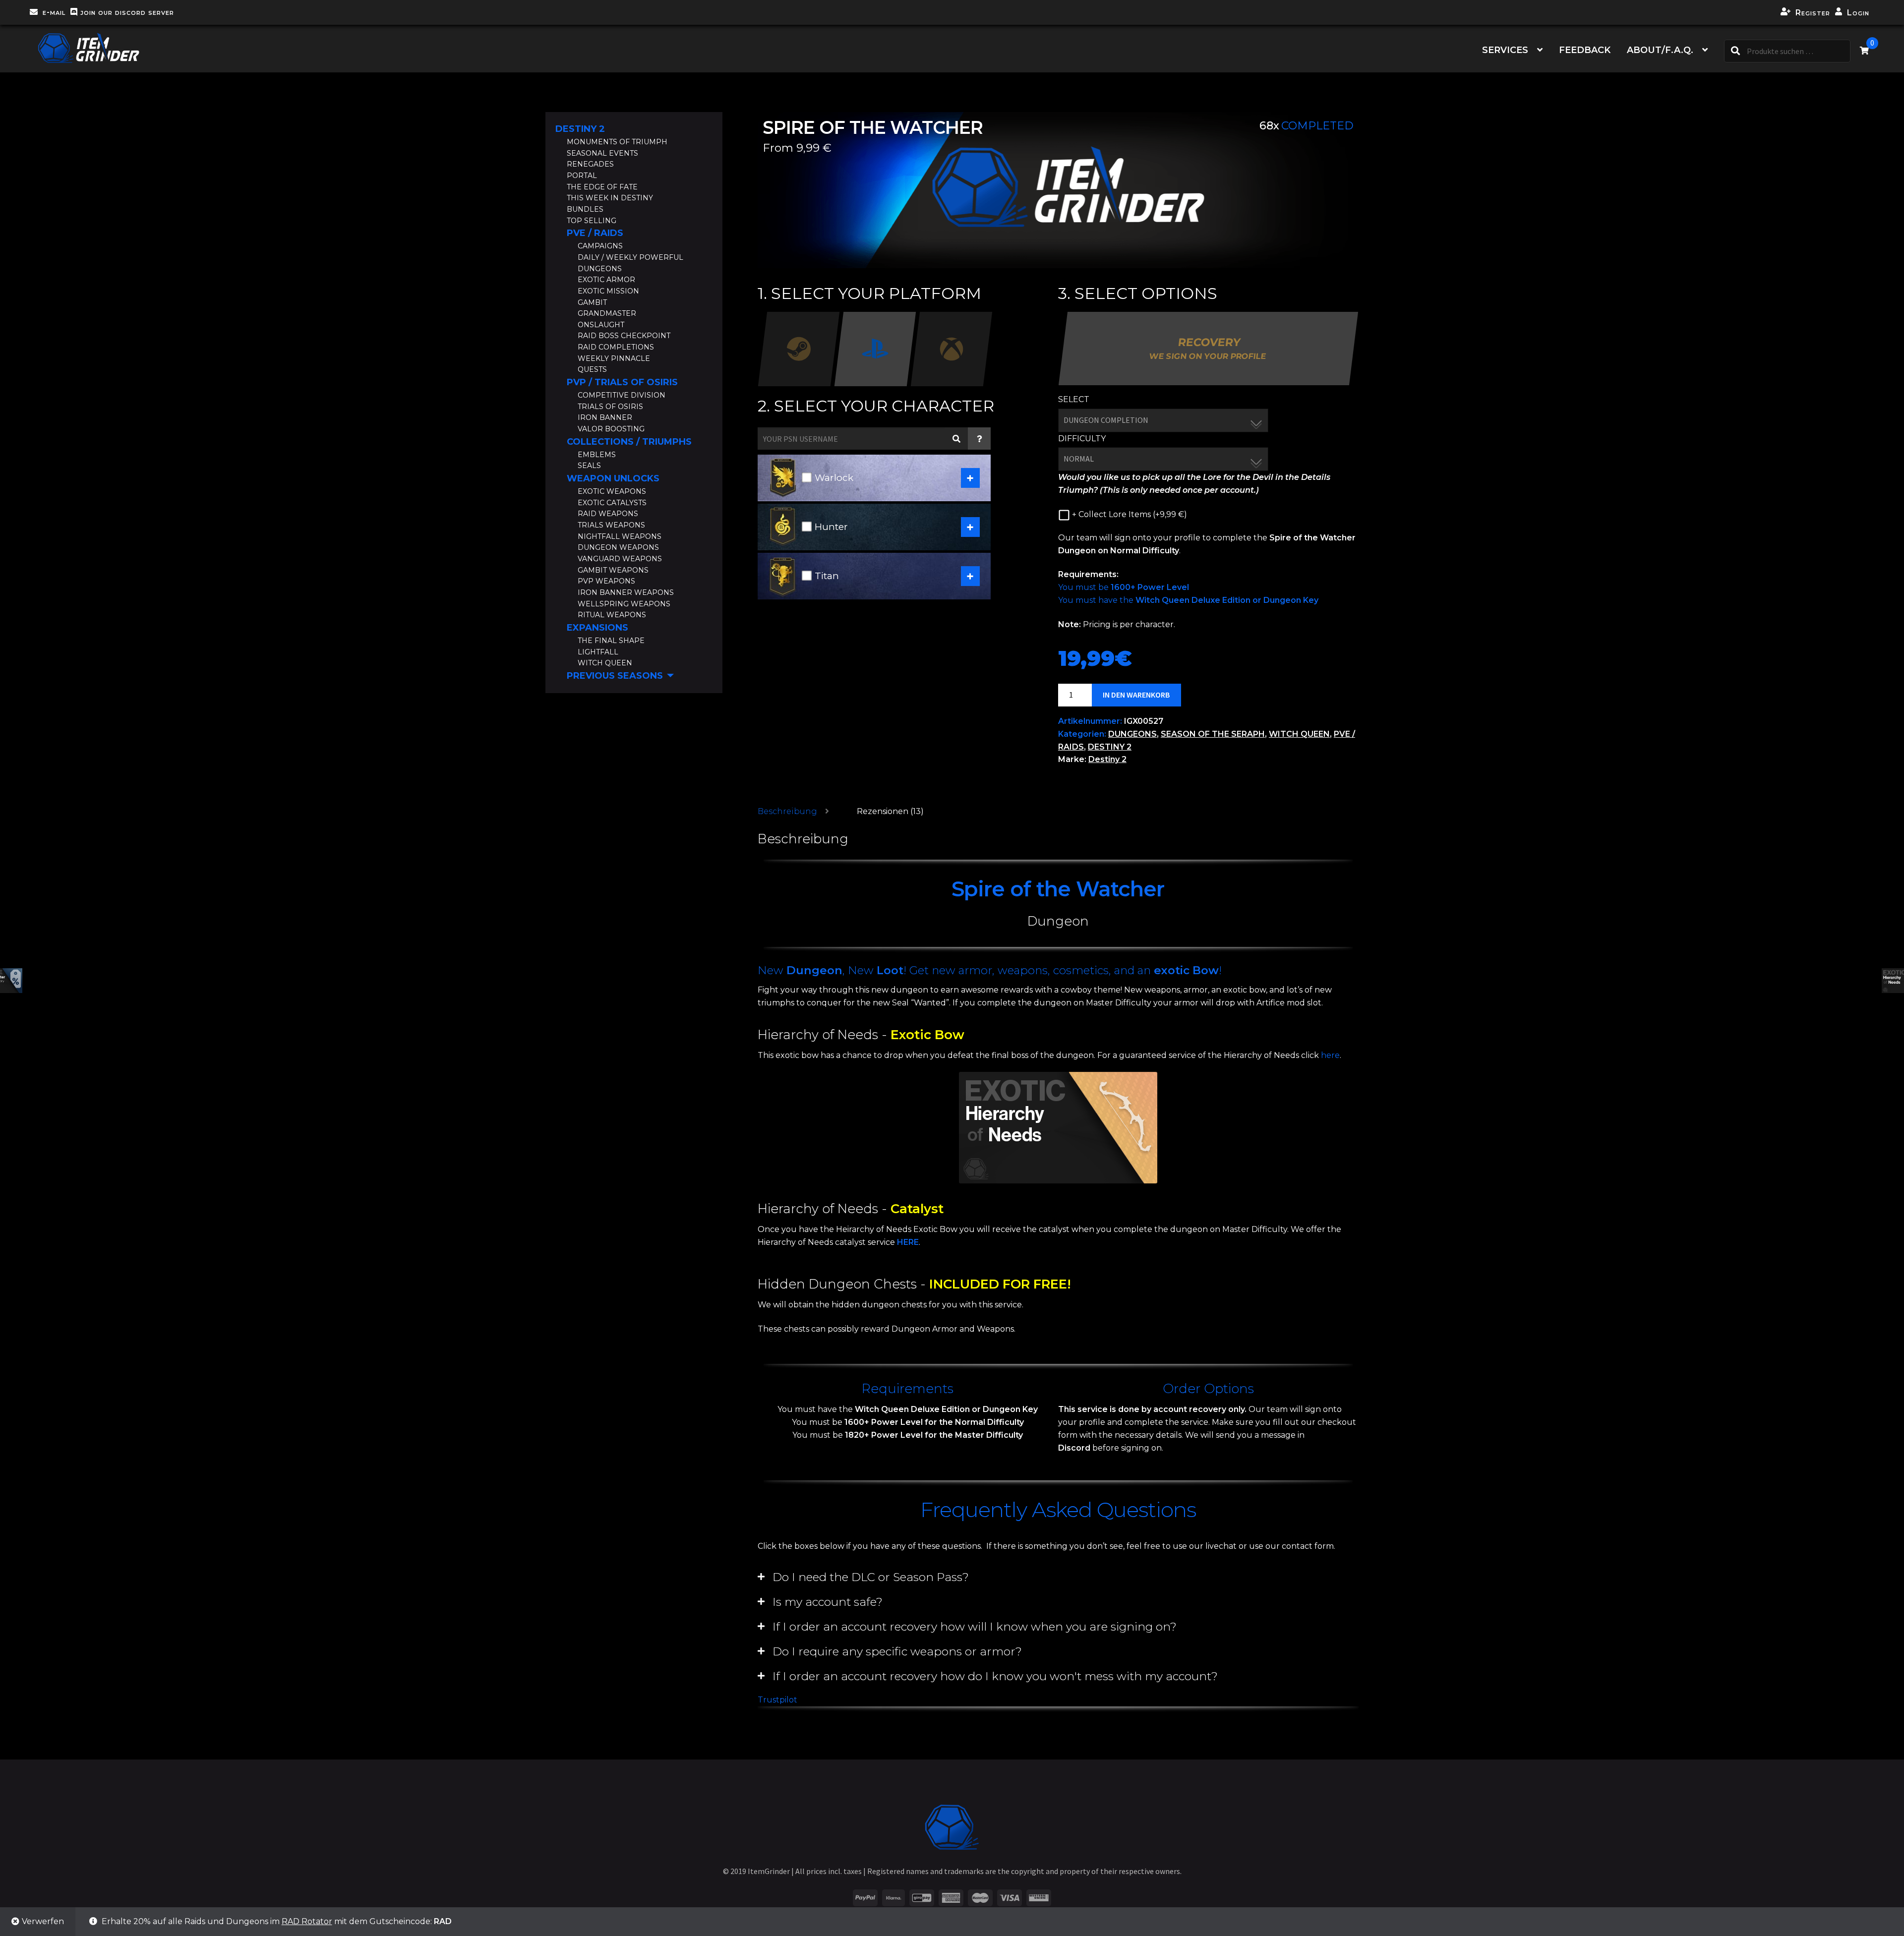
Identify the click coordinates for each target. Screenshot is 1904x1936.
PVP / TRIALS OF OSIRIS (622, 382)
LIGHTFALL (598, 652)
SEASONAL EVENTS (602, 153)
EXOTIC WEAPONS (612, 491)
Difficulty (1082, 439)
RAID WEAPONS (608, 514)
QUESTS (592, 369)
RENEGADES (590, 164)
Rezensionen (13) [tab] (890, 811)
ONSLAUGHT (601, 325)
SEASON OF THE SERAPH (1213, 734)
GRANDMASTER (607, 313)
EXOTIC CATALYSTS (612, 503)
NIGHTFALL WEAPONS (620, 536)
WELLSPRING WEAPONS (624, 604)
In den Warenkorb (1136, 695)
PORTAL (582, 176)
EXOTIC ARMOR (606, 280)
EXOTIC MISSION (608, 291)
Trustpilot (777, 1700)
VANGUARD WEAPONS (620, 559)
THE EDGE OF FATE (602, 187)
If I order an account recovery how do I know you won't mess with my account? (995, 1676)
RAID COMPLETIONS (616, 347)
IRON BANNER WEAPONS (626, 592)
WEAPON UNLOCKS (613, 478)
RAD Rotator (307, 1921)
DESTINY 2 (1110, 747)
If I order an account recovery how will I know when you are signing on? (975, 1627)
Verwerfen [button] (43, 1921)
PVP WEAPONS (606, 581)
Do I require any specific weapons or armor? (897, 1651)
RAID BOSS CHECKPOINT (624, 336)
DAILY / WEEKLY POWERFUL (630, 257)
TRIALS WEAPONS (611, 525)
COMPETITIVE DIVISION (622, 395)
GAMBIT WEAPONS (613, 570)
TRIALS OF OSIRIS (610, 407)
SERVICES (1505, 50)
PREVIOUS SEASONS (615, 676)
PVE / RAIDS (595, 233)
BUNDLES (585, 209)
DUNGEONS (1132, 734)
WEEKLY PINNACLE (614, 358)
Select (1074, 399)
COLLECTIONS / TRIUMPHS (629, 442)
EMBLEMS (597, 455)
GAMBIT (592, 302)
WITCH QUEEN (1299, 734)
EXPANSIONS (597, 628)
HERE (908, 1242)
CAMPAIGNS (600, 246)
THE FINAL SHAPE (611, 641)
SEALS (589, 466)
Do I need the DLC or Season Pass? (871, 1577)
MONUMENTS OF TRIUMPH (617, 142)
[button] (1058, 1577)
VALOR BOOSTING (611, 429)
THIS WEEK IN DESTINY (610, 198)
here (1330, 1055)
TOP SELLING (592, 221)
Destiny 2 (1107, 759)
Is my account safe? (828, 1602)
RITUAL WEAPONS (612, 615)
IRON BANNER (605, 417)
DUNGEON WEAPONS (618, 547)
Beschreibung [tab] (787, 811)
